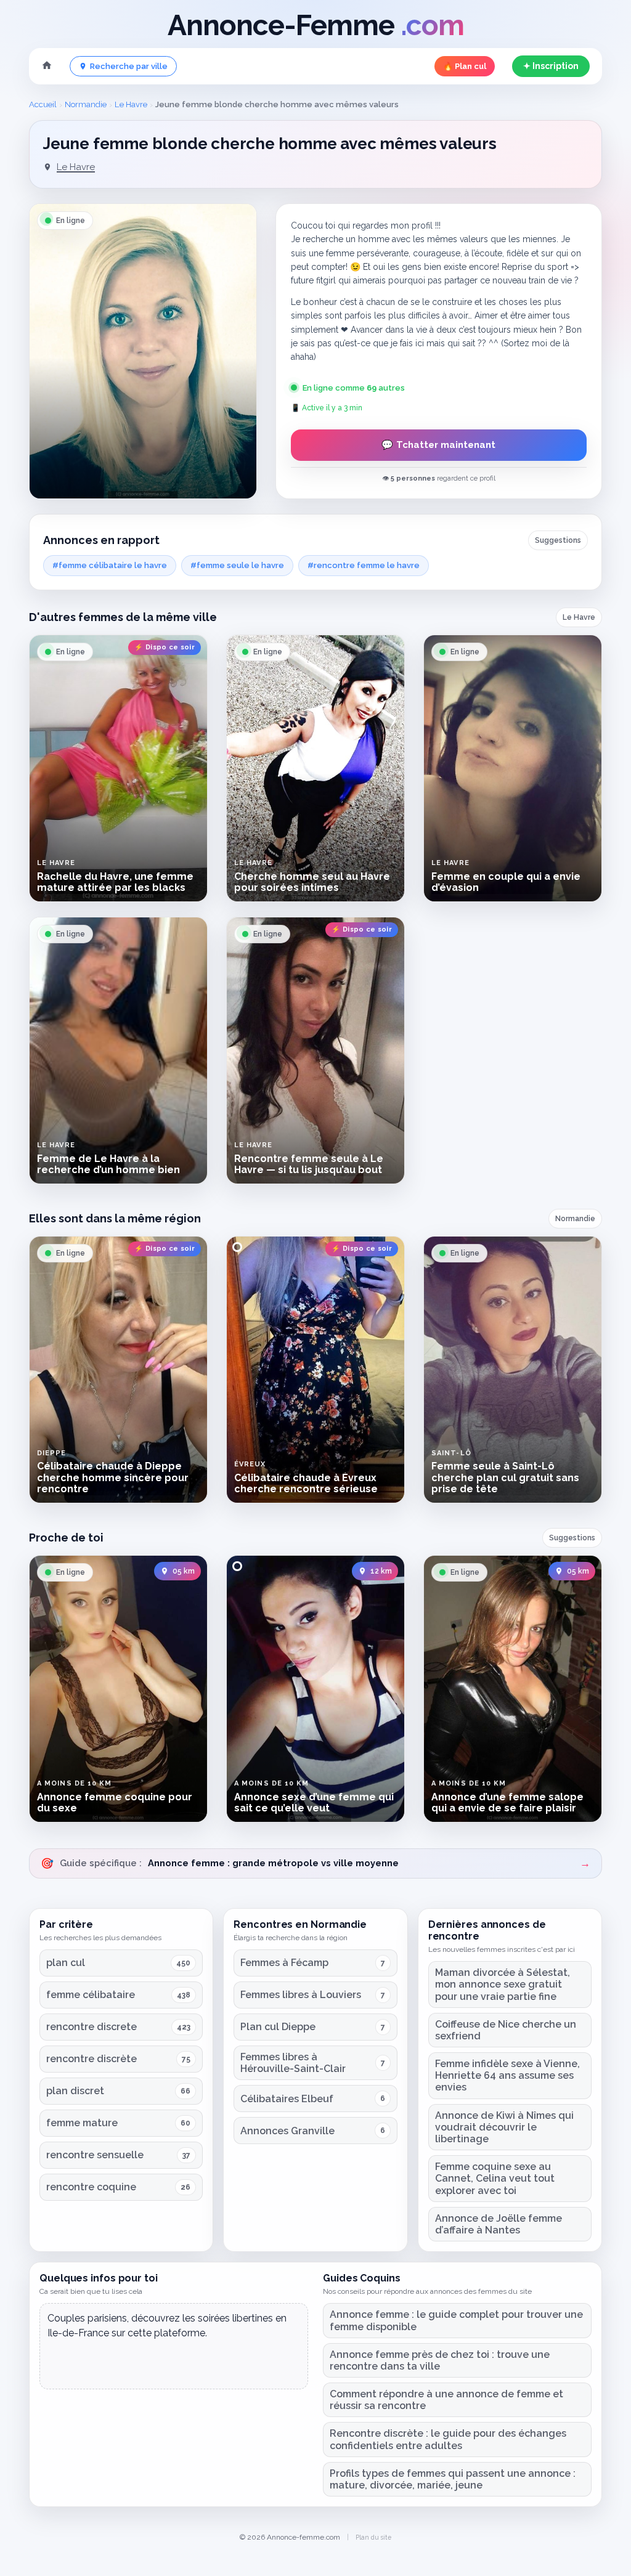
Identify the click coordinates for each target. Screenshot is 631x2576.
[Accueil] (47, 67)
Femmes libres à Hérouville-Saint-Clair (293, 2063)
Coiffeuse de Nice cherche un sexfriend (506, 2030)
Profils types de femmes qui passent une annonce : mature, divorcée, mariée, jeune (453, 2479)
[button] (143, 351)
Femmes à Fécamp (284, 1963)
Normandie (86, 104)
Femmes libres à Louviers (301, 1995)
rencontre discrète (92, 2059)
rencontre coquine (91, 2187)
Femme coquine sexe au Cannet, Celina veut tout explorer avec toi (495, 2178)
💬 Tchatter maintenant (438, 445)
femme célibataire (91, 1995)
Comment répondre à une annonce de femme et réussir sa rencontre (446, 2400)
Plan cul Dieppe (278, 2027)
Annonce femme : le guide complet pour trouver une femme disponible (456, 2320)
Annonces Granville (287, 2131)
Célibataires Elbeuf (287, 2099)
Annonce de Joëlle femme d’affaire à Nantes (499, 2224)
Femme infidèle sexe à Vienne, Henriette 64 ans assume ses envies (507, 2075)
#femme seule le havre (237, 565)
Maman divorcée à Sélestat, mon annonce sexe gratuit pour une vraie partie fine (503, 1984)
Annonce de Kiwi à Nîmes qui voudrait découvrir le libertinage (504, 2127)
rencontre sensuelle (95, 2155)
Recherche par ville (129, 66)
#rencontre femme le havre (364, 565)
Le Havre (131, 104)
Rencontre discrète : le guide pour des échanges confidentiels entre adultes (448, 2439)
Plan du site (373, 2537)
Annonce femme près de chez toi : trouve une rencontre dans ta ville (440, 2360)
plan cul (66, 1963)
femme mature (82, 2123)
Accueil (43, 104)
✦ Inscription (551, 66)
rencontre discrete (92, 2027)
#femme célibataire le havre (110, 565)
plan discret (75, 2091)
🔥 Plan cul (465, 66)
